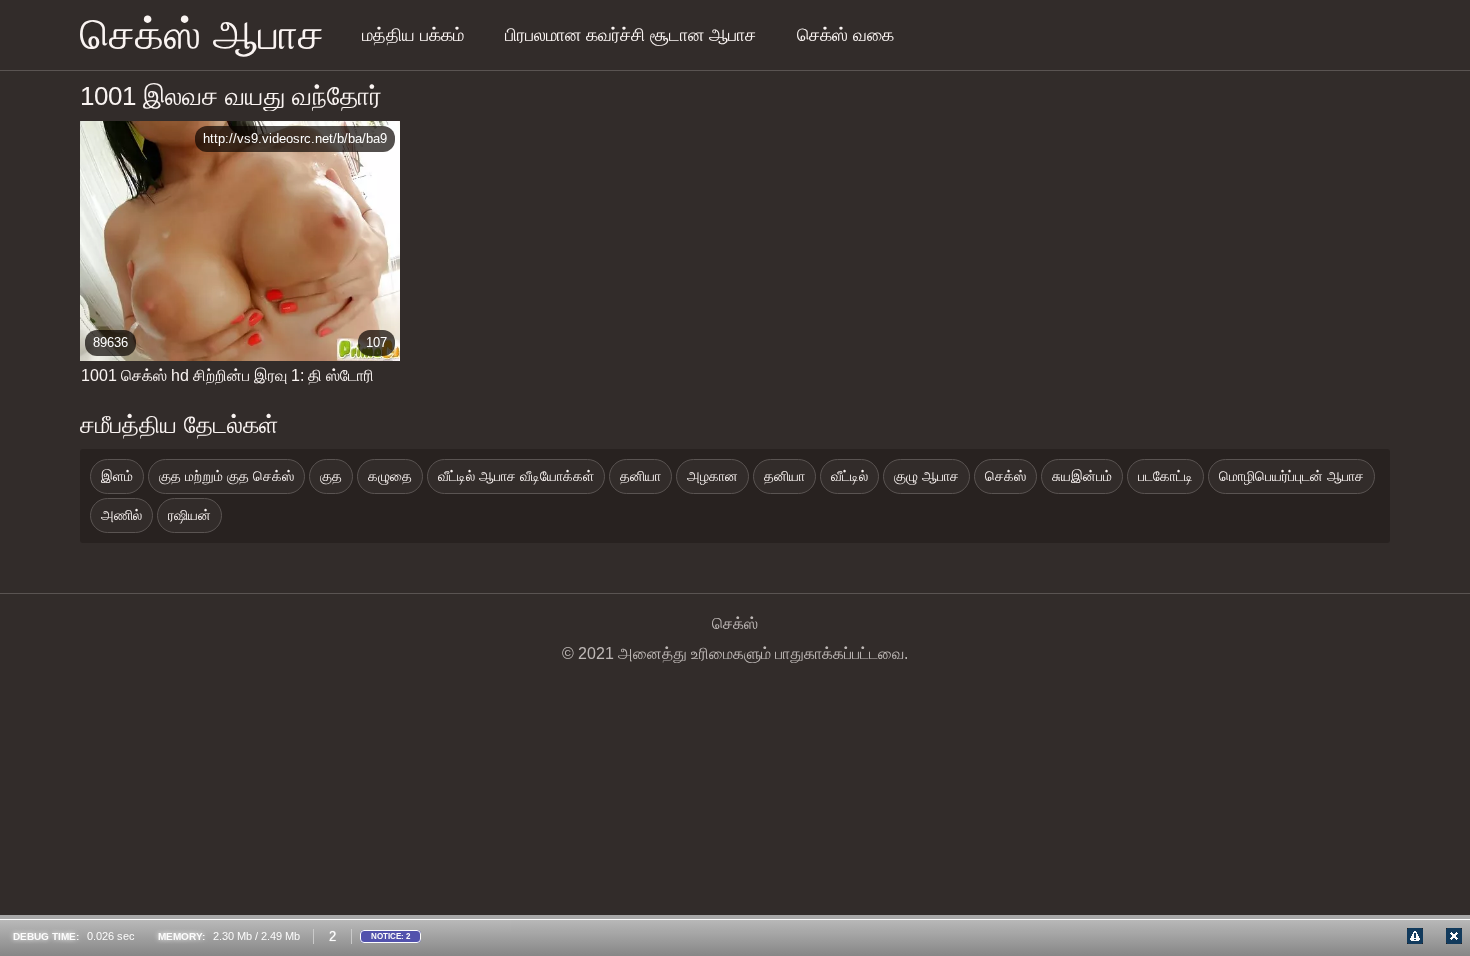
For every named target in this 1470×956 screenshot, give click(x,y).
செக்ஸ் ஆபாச (202, 34)
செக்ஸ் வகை (845, 35)
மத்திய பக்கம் (413, 35)
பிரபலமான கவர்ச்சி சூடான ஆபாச (630, 35)
